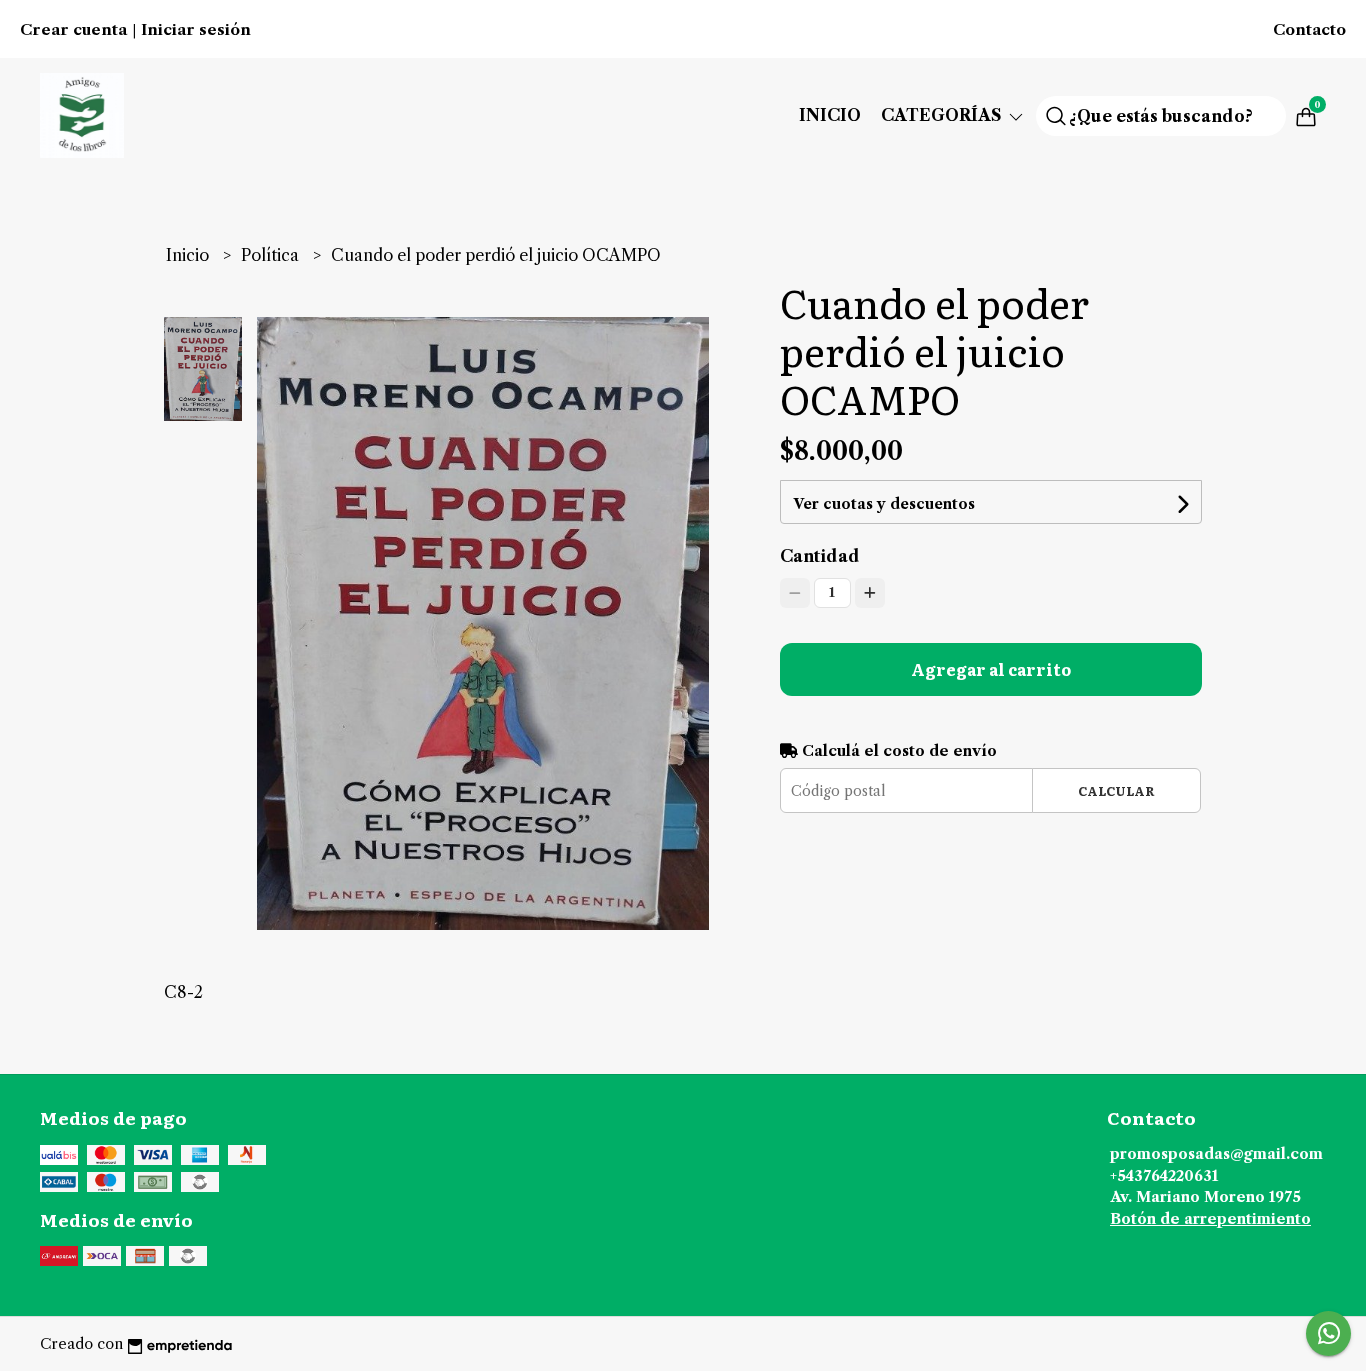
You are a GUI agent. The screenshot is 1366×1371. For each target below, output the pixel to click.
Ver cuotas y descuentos (884, 504)
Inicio (830, 115)
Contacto (1309, 30)
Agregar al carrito (991, 669)
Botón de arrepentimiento (1210, 1219)
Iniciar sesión (196, 30)
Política (272, 255)
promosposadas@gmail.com (1216, 1154)
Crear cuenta (73, 30)
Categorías (943, 115)
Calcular (1116, 790)
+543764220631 (1164, 1176)
